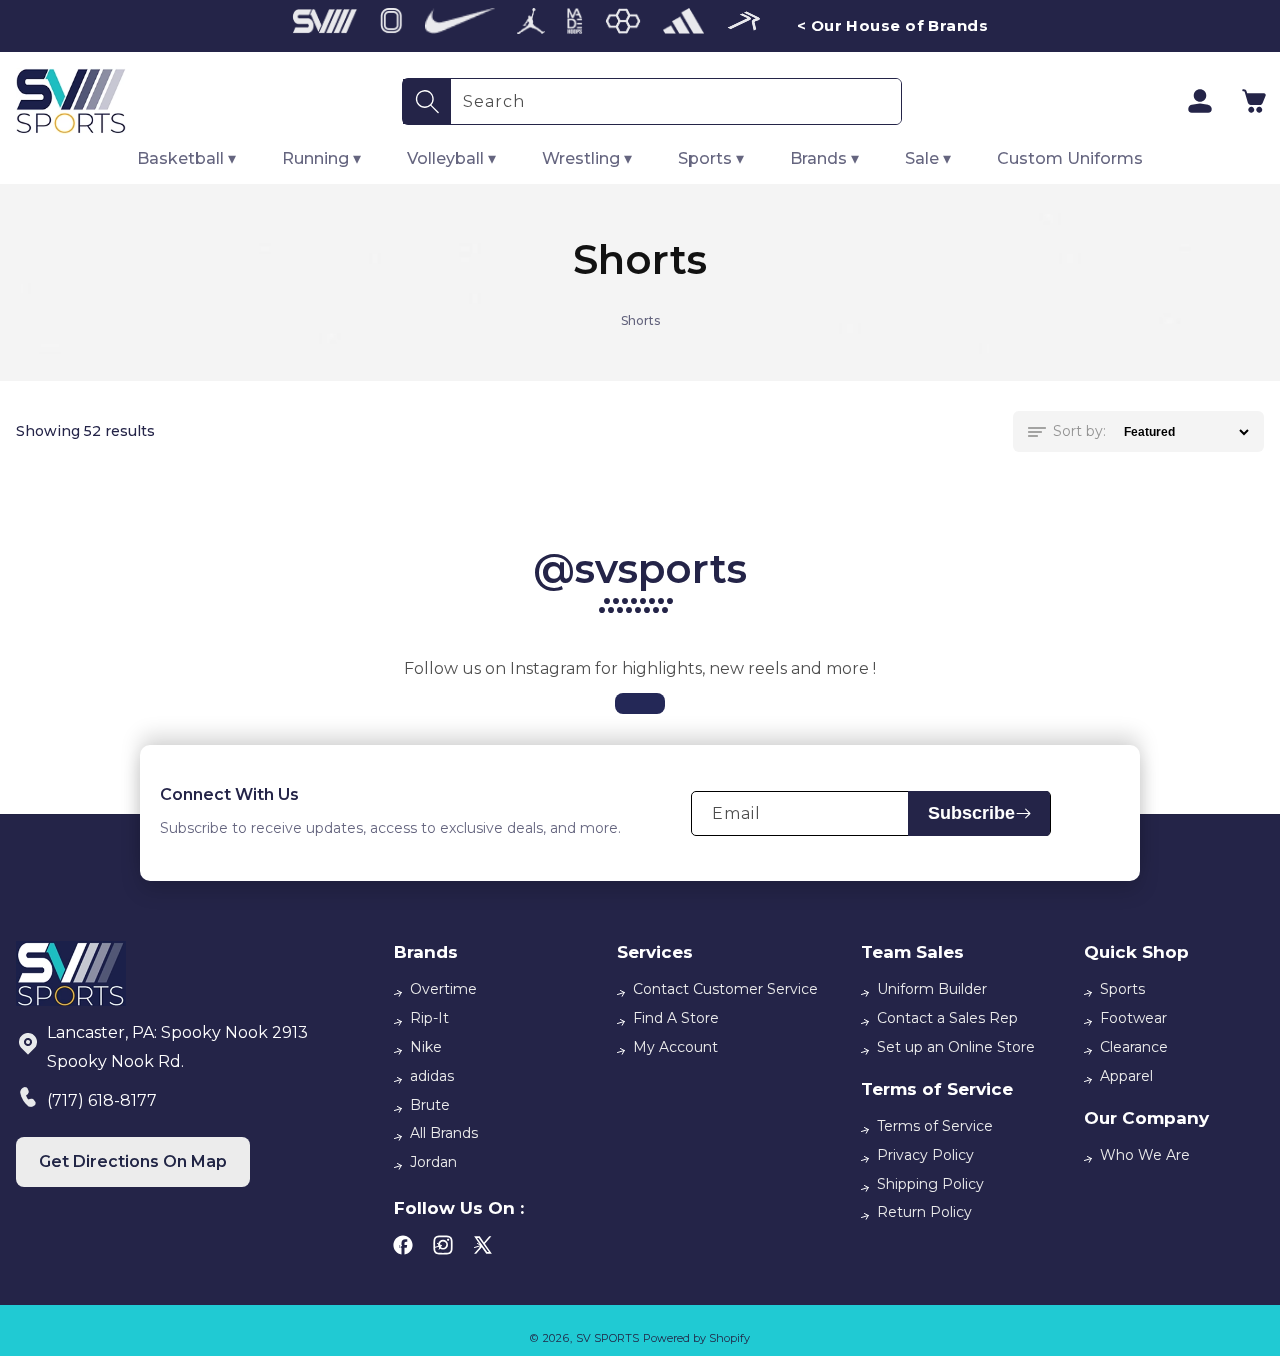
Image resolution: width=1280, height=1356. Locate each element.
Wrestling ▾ (587, 158)
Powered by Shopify (696, 1338)
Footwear (1133, 1018)
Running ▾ (321, 158)
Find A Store (676, 1018)
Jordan (433, 1162)
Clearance (1134, 1047)
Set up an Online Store (956, 1047)
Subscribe (971, 813)
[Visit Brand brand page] (325, 26)
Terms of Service (935, 1126)
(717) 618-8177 (102, 1100)
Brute (430, 1105)
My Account (675, 1047)
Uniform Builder (932, 989)
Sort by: (1079, 431)
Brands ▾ (824, 158)
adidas (432, 1076)
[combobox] (676, 101)
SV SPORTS (607, 1338)
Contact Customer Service (725, 989)
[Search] (427, 101)
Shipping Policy (930, 1184)
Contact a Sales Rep (947, 1018)
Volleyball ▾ (451, 158)
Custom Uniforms (1070, 158)
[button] (1254, 101)
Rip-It (429, 1018)
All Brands (444, 1133)
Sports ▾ (711, 158)
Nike (426, 1047)
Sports (1122, 989)
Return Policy (924, 1212)
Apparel (1126, 1076)
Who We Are (1145, 1155)
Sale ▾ (928, 158)
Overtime (443, 989)
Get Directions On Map (133, 1161)
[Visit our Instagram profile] (640, 703)
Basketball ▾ (186, 158)
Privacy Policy (925, 1155)
